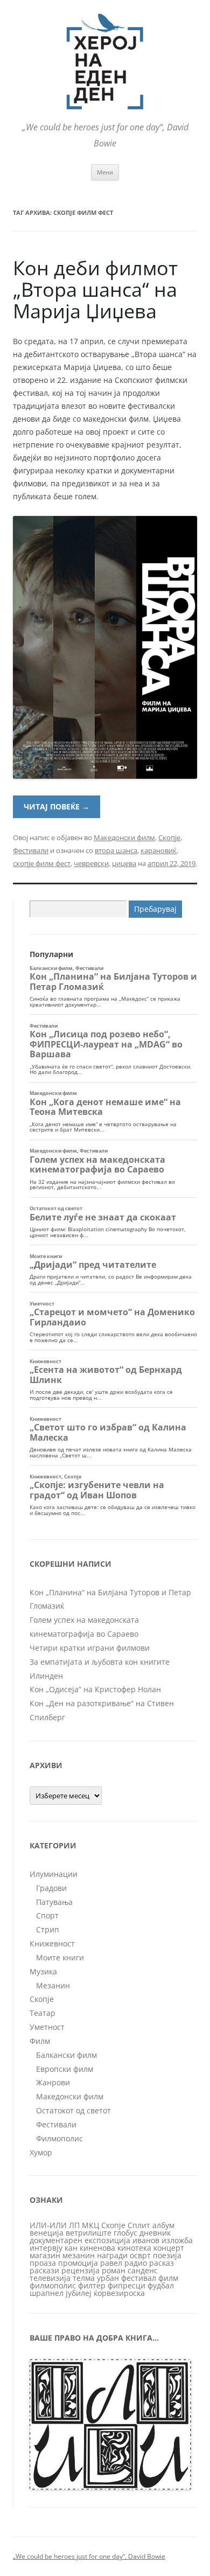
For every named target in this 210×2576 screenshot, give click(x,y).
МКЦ (90, 2225)
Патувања (54, 1902)
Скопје (169, 837)
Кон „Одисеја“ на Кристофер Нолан (95, 1689)
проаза (43, 2263)
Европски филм (65, 2069)
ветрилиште (89, 2233)
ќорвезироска (119, 2293)
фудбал (161, 2285)
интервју (46, 2248)
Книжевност (52, 1943)
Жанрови (53, 2082)
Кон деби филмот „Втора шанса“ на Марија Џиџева (95, 289)
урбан (108, 2278)
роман (114, 2270)
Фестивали (31, 850)
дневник (155, 2233)
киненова (97, 2248)
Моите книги (60, 1957)
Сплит (139, 2225)
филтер (92, 2285)
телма (84, 2278)
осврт (140, 2255)
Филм (40, 2041)
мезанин (79, 2255)
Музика (43, 1971)
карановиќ (159, 850)
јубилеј (79, 2293)
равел (111, 2263)
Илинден (46, 1676)
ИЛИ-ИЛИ (48, 2225)
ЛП (74, 2225)
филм (168, 2278)
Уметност (47, 2027)
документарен (56, 2240)
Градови (51, 1888)
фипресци (127, 2285)
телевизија (50, 2278)
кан (71, 2248)
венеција (47, 2233)
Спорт (47, 1915)
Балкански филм (66, 2055)
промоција (78, 2263)
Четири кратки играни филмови (90, 1648)
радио (136, 2263)
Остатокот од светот (73, 2110)
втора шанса (116, 850)
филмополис (53, 2285)
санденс (143, 2270)
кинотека (134, 2248)
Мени (105, 172)
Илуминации (54, 1874)
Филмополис (59, 2138)
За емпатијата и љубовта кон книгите (100, 1662)
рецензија (80, 2270)
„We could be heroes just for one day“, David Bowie (89, 2556)
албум (163, 2225)
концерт (169, 2248)
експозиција (107, 2240)
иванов (146, 2240)
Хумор (41, 2152)
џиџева (124, 863)
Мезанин (53, 1985)
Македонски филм (124, 837)
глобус (125, 2233)
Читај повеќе (57, 807)
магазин (45, 2255)
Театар (43, 2013)
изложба (177, 2240)
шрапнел (47, 2293)
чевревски (91, 863)
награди (112, 2255)
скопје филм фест (42, 863)
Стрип (48, 1929)
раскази (44, 2270)
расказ (162, 2263)
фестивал (139, 2278)
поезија (167, 2255)
